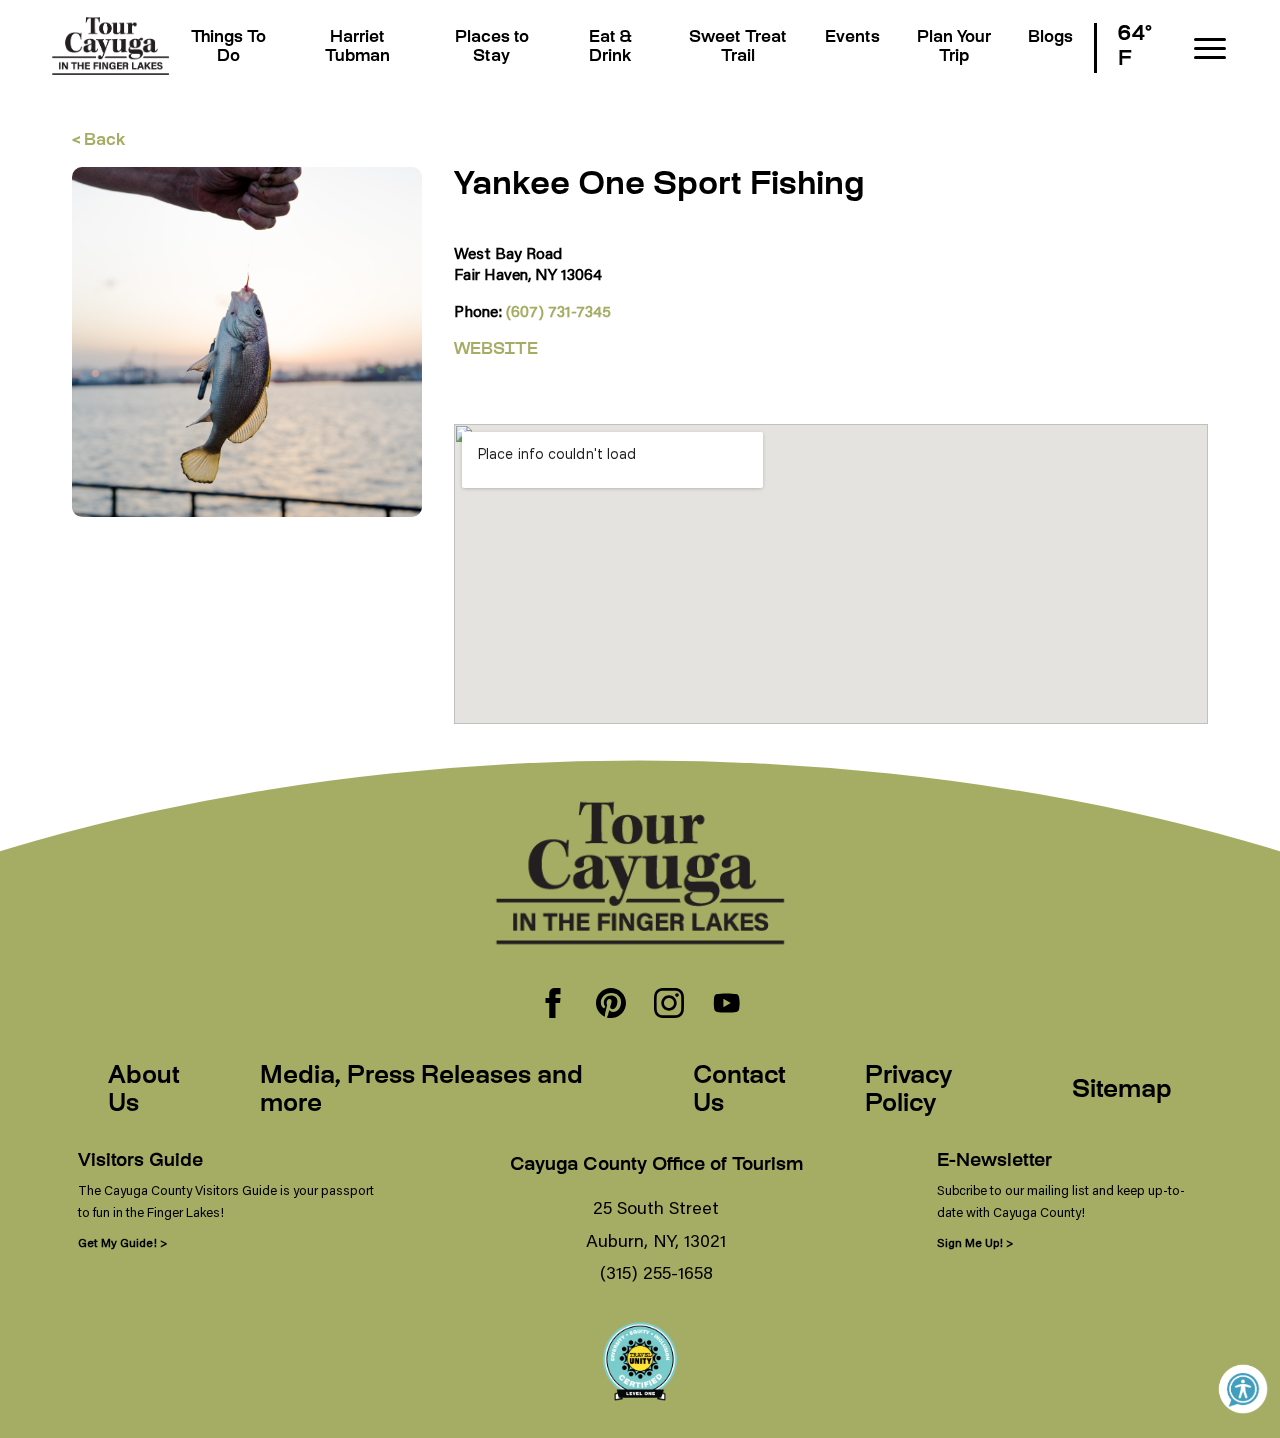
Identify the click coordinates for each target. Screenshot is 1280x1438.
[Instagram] (669, 1005)
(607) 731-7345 (558, 310)
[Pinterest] (611, 1005)
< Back (98, 141)
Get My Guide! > (122, 1242)
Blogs (1050, 38)
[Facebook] (553, 1005)
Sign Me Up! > (975, 1242)
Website (496, 350)
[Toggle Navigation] (1210, 48)
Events (852, 38)
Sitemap (1122, 1091)
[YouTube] (727, 1005)
